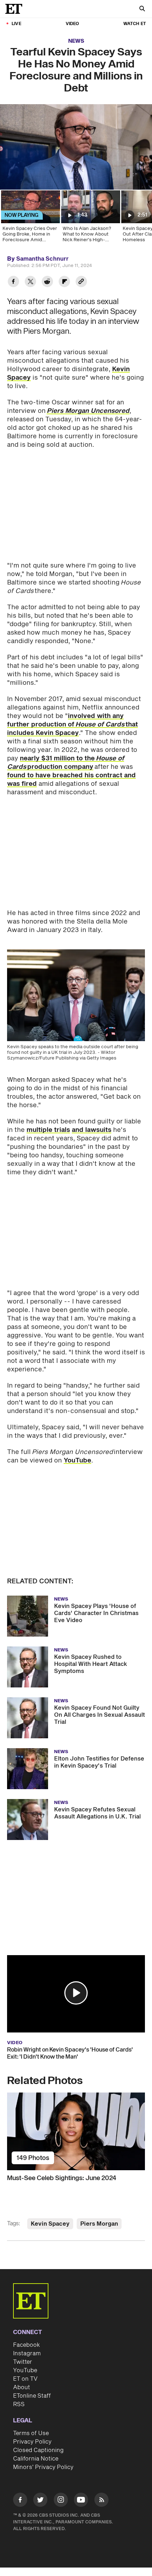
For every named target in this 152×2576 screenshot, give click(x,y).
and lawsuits (92, 1130)
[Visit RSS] (101, 2501)
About (22, 2387)
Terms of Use (31, 2433)
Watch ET (135, 24)
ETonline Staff (32, 2396)
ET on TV (25, 2379)
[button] (76, 1993)
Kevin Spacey (50, 2224)
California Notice (36, 2459)
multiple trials (48, 1130)
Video (72, 24)
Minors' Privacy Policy (43, 2467)
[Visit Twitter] (40, 2501)
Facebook (27, 2345)
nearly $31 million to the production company (66, 763)
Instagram (27, 2354)
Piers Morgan (99, 2224)
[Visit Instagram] (61, 2501)
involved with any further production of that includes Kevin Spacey (72, 725)
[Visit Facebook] (20, 2501)
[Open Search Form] (142, 9)
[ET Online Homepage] (16, 9)
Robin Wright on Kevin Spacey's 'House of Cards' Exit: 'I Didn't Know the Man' (70, 2053)
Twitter (23, 2362)
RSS (19, 2404)
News (76, 41)
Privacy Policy (32, 2442)
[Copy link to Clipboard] (81, 282)
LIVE (16, 24)
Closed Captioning (38, 2450)
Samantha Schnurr (42, 259)
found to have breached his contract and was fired (71, 780)
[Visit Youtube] (81, 2500)
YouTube (77, 1461)
